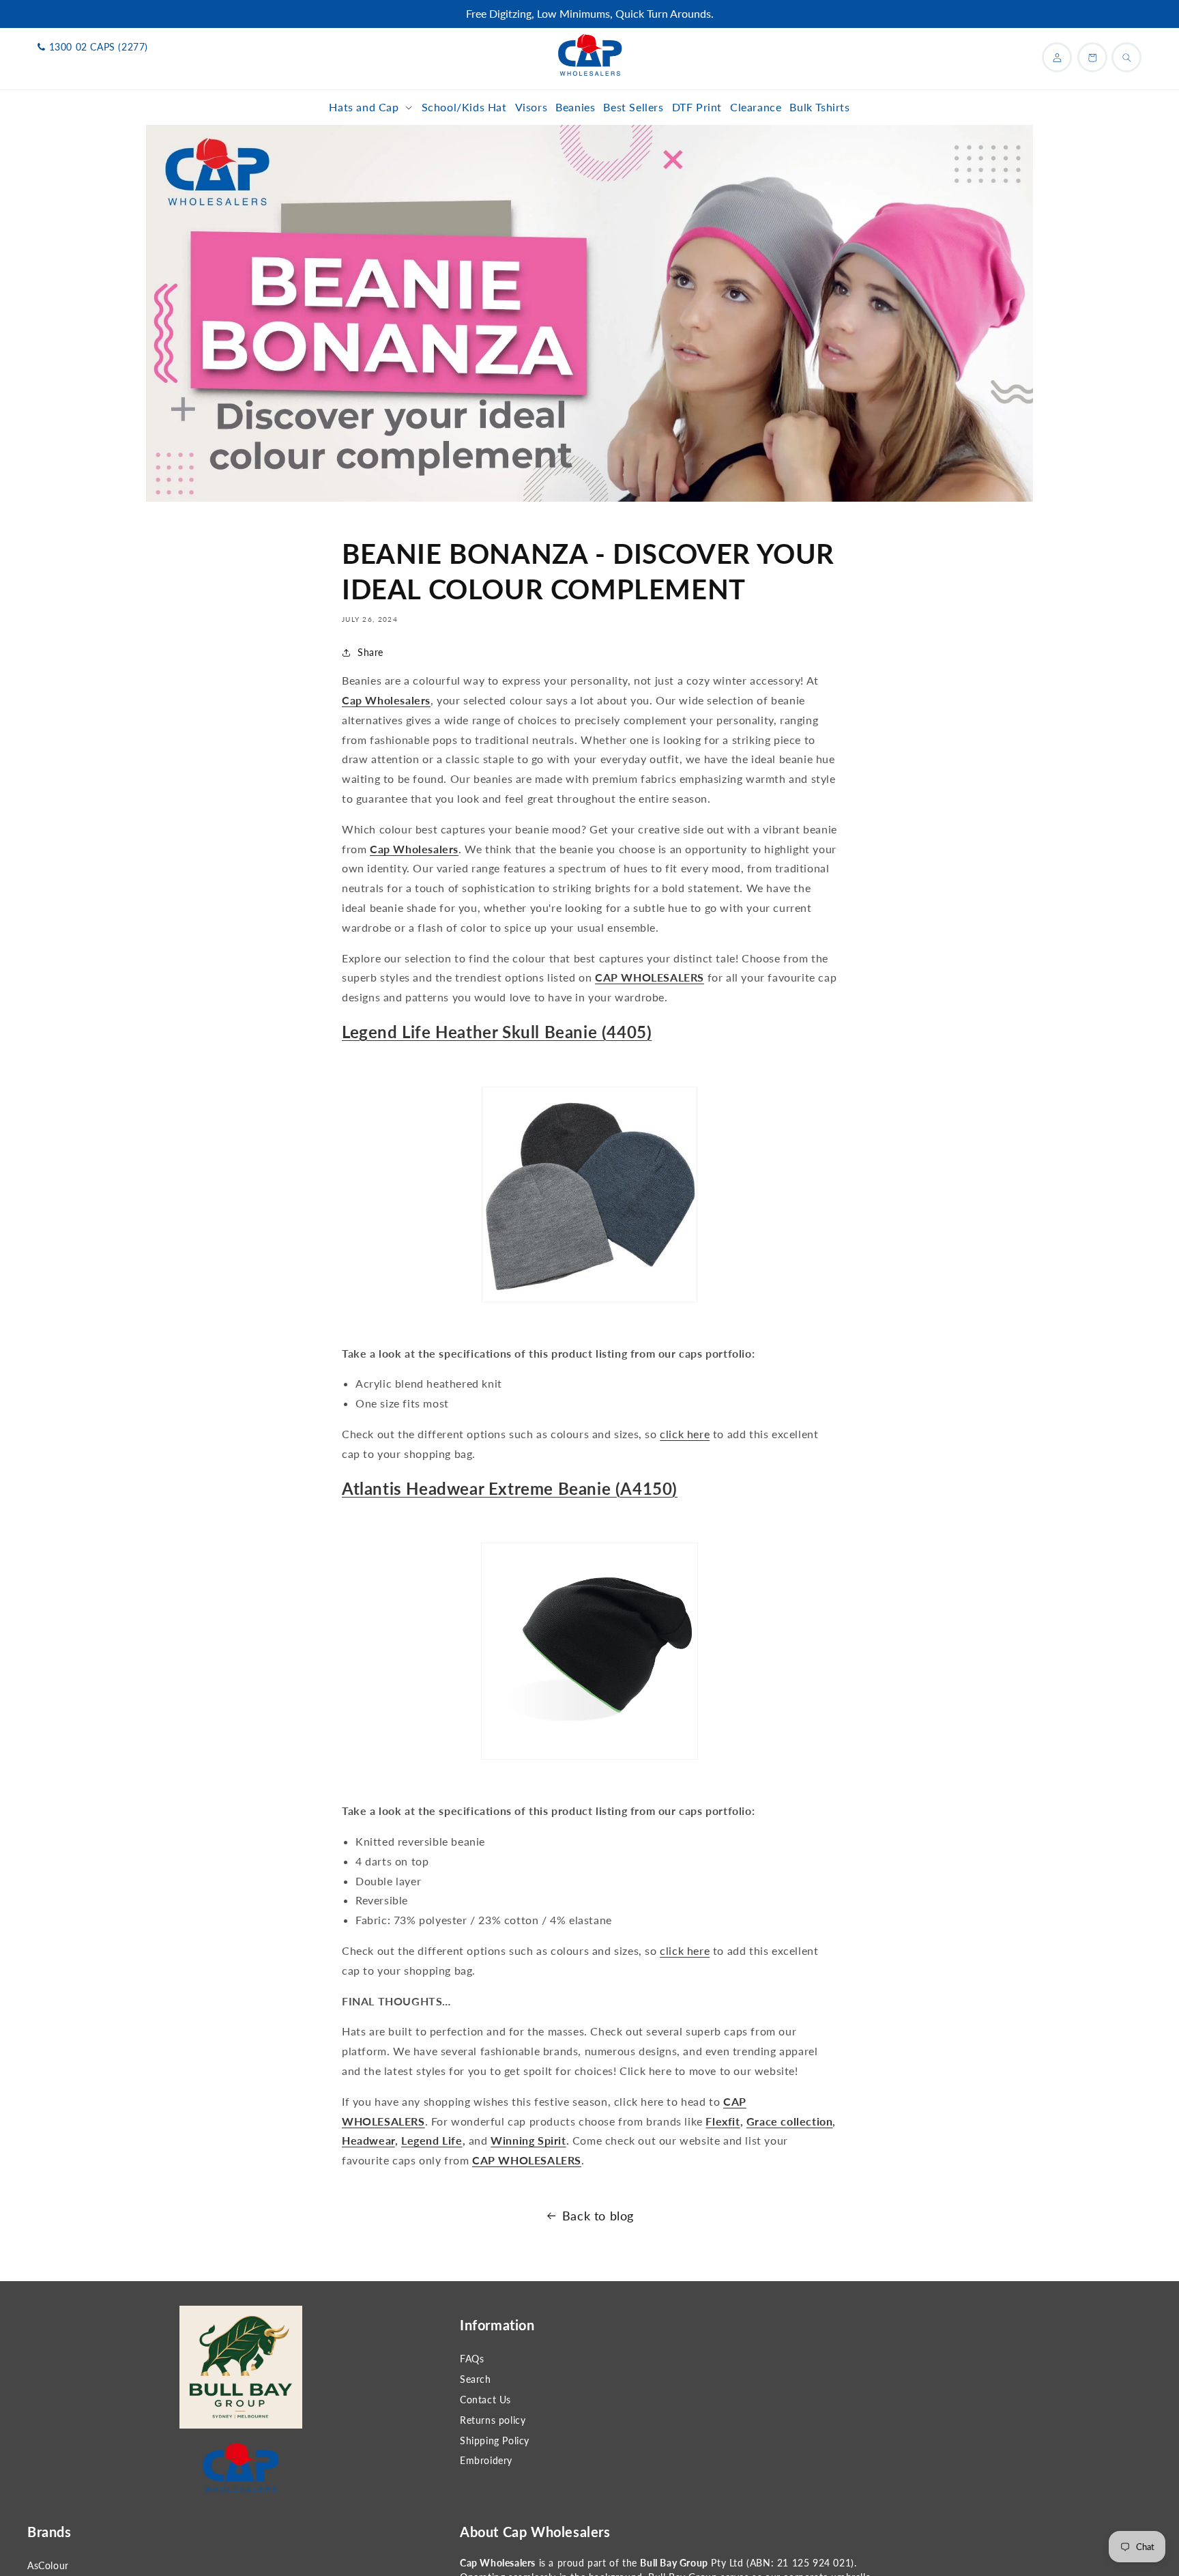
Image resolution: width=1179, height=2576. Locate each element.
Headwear (368, 2140)
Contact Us (485, 2400)
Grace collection (790, 2121)
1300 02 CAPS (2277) (99, 47)
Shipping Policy (495, 2441)
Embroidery (486, 2460)
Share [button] (370, 652)
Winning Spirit (528, 2140)
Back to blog (598, 2216)
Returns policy (493, 2420)
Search (476, 2379)
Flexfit (723, 2121)
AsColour (48, 2565)
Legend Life (432, 2140)
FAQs (472, 2359)
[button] (371, 108)
